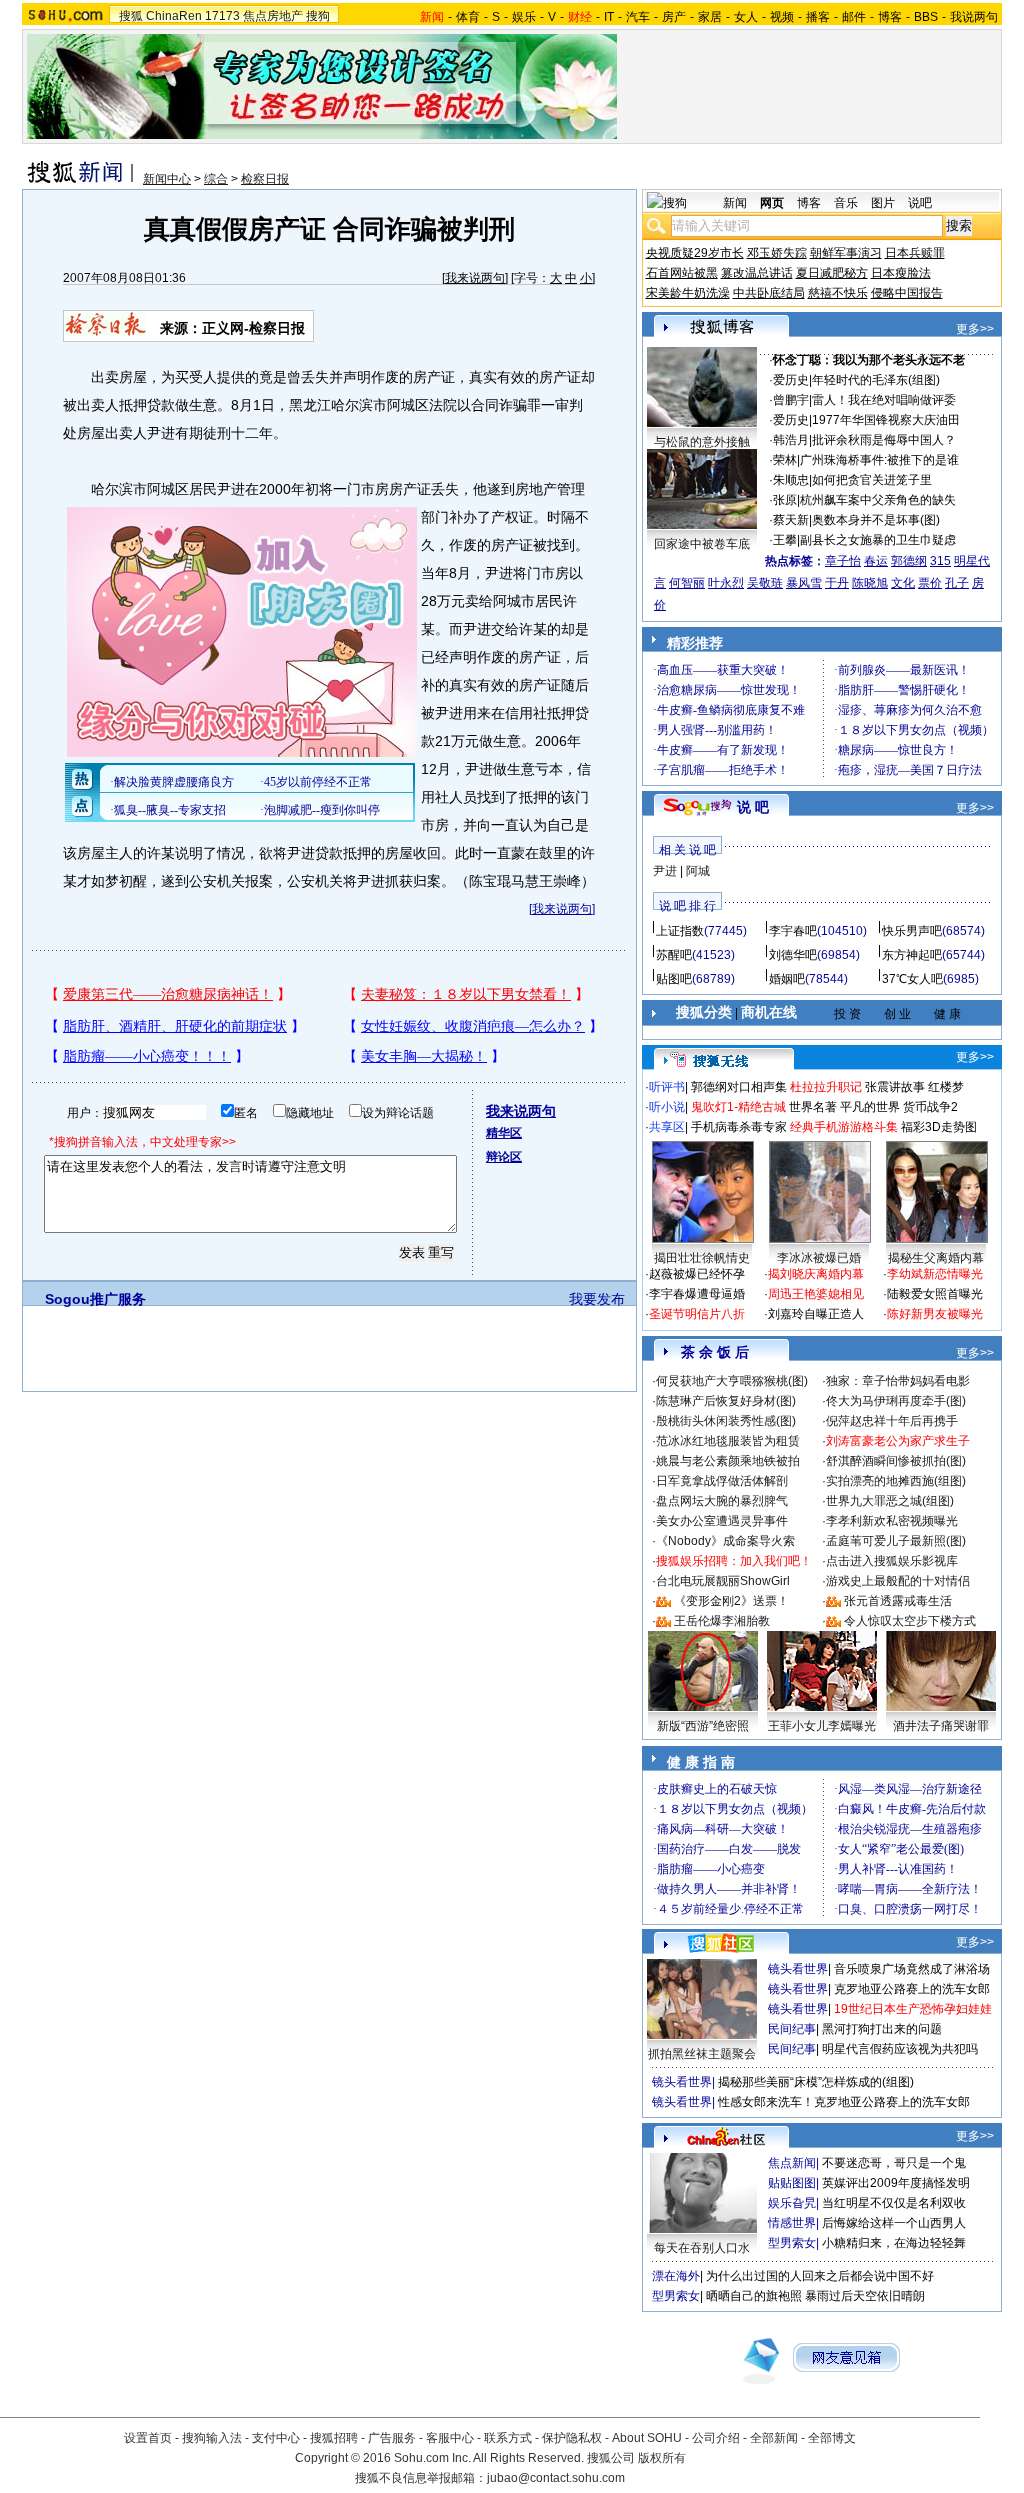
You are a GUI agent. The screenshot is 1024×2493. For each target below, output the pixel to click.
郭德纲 (909, 561)
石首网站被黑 (682, 273)
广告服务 (392, 2438)
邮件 (854, 17)
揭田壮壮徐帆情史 (702, 1258)
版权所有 (662, 2458)
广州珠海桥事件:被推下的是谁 (879, 460)
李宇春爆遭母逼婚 (697, 1294)
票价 (930, 583)
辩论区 (504, 1157)
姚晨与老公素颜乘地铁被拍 (728, 1461)
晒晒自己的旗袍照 (754, 2296)
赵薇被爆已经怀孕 (697, 1274)
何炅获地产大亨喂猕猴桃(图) (732, 1381)
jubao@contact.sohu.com (556, 2478)
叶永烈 (726, 583)
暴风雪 (804, 583)
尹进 (665, 871)
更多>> (975, 329)
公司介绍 (716, 2438)
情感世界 (792, 2223)
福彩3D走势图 (939, 1127)
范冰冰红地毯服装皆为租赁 (728, 1441)
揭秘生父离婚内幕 (936, 1258)
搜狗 (318, 16)
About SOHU (647, 2438)
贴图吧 (674, 979)
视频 (782, 17)
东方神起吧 (912, 955)
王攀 (785, 540)
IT (609, 17)
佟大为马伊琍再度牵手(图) (896, 1401)
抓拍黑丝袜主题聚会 (702, 2054)
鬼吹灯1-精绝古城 (738, 1107)
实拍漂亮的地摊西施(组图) (896, 1481)
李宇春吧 (793, 931)
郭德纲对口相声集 (739, 1087)
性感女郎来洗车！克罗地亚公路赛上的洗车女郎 (844, 2102)
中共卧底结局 (769, 293)
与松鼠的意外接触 (702, 442)
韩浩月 (791, 440)
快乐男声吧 (912, 931)
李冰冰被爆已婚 (819, 1258)
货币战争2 (930, 1107)
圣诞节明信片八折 (697, 1314)
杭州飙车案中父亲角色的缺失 (878, 500)
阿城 (698, 871)
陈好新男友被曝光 (935, 1314)
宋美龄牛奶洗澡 (688, 293)
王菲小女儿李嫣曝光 (822, 1726)
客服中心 (450, 2438)
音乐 (846, 203)
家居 (710, 17)
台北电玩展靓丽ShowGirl (723, 1581)
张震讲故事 (895, 1087)
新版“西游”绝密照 (703, 1726)
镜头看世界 (798, 1969)
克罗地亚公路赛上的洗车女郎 (912, 1989)
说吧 (920, 203)
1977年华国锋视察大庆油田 (886, 420)
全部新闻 (774, 2438)
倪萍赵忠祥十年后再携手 (892, 1421)
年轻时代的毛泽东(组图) (876, 380)
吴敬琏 (765, 583)
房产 (674, 17)
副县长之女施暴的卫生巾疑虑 (878, 540)
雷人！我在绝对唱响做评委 (884, 400)
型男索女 (792, 2243)
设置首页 (148, 2438)
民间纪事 (792, 2029)
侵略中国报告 (907, 293)
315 (940, 561)
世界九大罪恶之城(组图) (890, 1501)
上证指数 (680, 931)
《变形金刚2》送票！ (731, 1601)
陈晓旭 (870, 583)
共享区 (667, 1127)
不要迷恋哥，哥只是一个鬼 (894, 2163)
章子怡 (843, 561)
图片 (883, 203)
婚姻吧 (787, 979)
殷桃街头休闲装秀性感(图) (726, 1421)
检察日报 (265, 179)
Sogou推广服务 (95, 1299)
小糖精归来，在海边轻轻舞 (894, 2243)
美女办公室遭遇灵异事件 (722, 1521)
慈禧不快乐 (838, 293)
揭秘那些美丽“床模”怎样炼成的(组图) (816, 2082)
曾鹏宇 (791, 400)
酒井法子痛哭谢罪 (941, 1726)
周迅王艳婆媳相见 (816, 1294)
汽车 (638, 17)
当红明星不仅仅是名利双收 (894, 2203)
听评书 (667, 1087)
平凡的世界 (870, 1107)
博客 (890, 17)
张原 (785, 500)
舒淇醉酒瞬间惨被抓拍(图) (896, 1461)
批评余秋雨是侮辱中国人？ (884, 440)
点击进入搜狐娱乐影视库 (892, 1561)
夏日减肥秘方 (832, 273)
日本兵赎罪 (915, 253)
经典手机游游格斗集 (844, 1127)
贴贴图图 (792, 2183)
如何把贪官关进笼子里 (872, 480)
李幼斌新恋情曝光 (935, 1274)
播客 (818, 17)
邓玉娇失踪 (777, 253)
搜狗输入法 (212, 2438)
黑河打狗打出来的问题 (882, 2029)
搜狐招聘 (334, 2438)
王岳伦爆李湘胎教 (722, 1621)
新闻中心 (167, 179)
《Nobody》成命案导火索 (725, 1541)
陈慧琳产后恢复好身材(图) (726, 1401)
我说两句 (974, 17)
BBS (926, 17)
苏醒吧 (674, 955)
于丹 (837, 583)
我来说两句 (475, 278)
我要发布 (597, 1299)
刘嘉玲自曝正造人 (816, 1314)
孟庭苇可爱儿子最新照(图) (896, 1541)
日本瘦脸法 (901, 273)
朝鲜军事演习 (846, 253)
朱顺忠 (791, 480)
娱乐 (524, 17)
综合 (216, 179)
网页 (772, 203)
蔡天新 (791, 520)
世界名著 (813, 1107)
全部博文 (832, 2438)
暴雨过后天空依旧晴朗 (865, 2296)
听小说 (667, 1107)
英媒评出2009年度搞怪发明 (896, 2183)
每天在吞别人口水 (702, 2248)
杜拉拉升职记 (826, 1087)
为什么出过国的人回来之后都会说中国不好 (820, 2276)
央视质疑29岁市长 (695, 253)
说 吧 (753, 807)
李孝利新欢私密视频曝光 (892, 1521)
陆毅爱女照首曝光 (935, 1294)
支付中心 (276, 2438)
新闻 (735, 203)
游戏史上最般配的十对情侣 (898, 1581)
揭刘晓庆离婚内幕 (816, 1274)
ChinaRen (174, 16)
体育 (468, 17)
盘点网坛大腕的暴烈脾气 (722, 1501)
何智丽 (687, 583)
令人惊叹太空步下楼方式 (910, 1621)
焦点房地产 (273, 16)
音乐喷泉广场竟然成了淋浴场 (912, 1969)
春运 (876, 561)
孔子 (957, 583)
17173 (222, 16)
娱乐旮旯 (792, 2203)
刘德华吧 (793, 955)
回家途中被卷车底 (702, 544)
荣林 (785, 460)
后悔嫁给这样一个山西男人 (894, 2223)
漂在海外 (676, 2276)
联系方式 (508, 2438)
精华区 (504, 1133)
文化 (903, 583)
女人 (746, 17)
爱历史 (791, 380)
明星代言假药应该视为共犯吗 (900, 2049)
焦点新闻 (792, 2163)
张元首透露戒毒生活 (898, 1601)
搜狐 (131, 16)
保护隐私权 (572, 2438)
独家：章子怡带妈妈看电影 (898, 1381)
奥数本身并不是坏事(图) (876, 520)
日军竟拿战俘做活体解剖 (722, 1481)
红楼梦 (946, 1087)
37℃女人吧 (912, 979)
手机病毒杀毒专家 (739, 1127)
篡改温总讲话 (757, 273)
